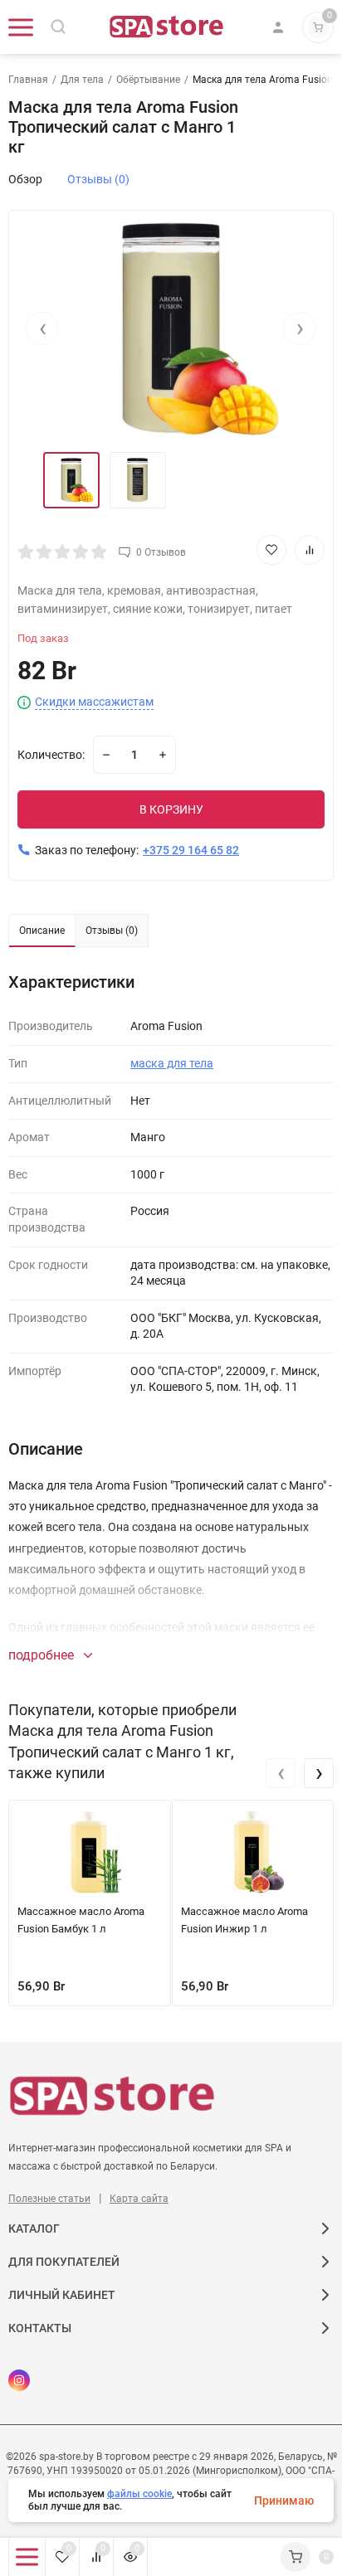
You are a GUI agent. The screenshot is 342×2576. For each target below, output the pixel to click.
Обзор (25, 179)
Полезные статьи (49, 2199)
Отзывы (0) (98, 179)
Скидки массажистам (94, 702)
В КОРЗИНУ (171, 809)
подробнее (43, 1655)
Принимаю (284, 2501)
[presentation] (42, 328)
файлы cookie (139, 2494)
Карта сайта (139, 2199)
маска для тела (172, 1063)
